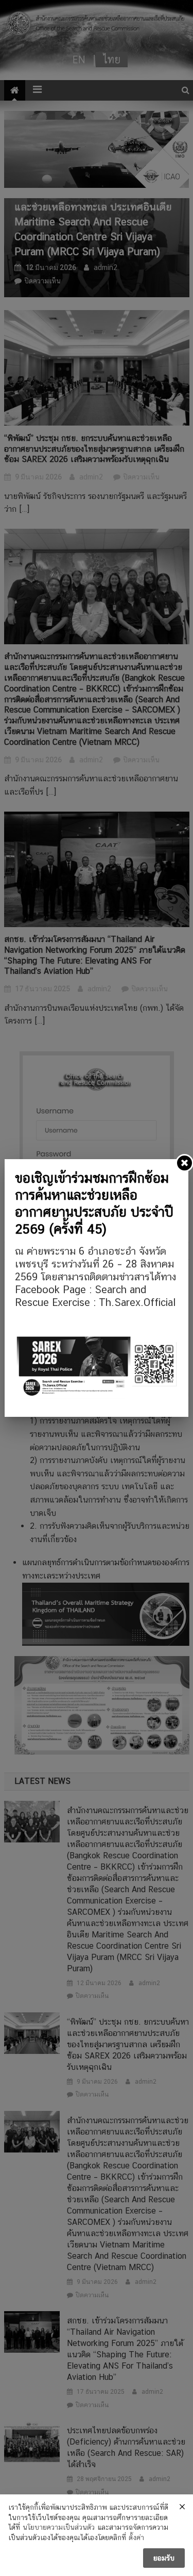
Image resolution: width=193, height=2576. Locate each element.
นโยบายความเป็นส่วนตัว (59, 2527)
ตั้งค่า (136, 2537)
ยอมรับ (164, 2558)
